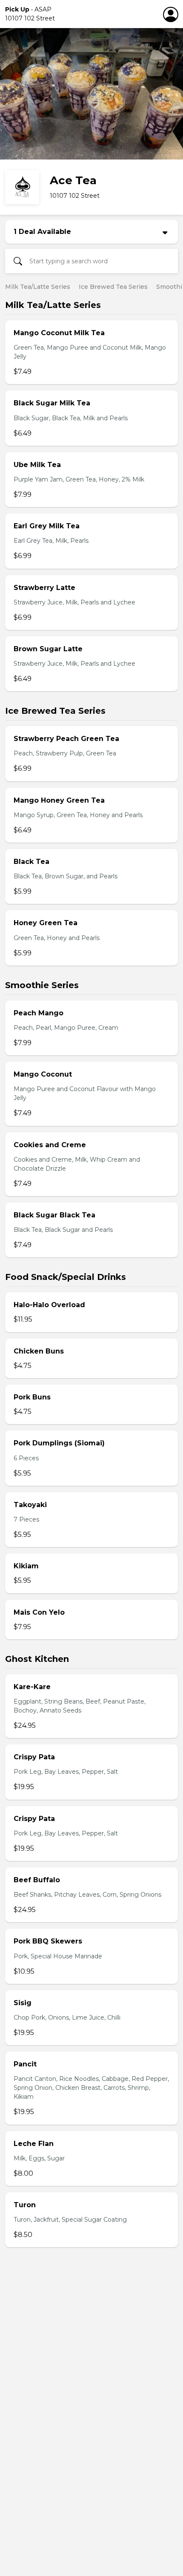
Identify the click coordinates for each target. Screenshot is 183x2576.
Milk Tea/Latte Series (38, 287)
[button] (73, 14)
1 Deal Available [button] (42, 232)
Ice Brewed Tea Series (113, 287)
